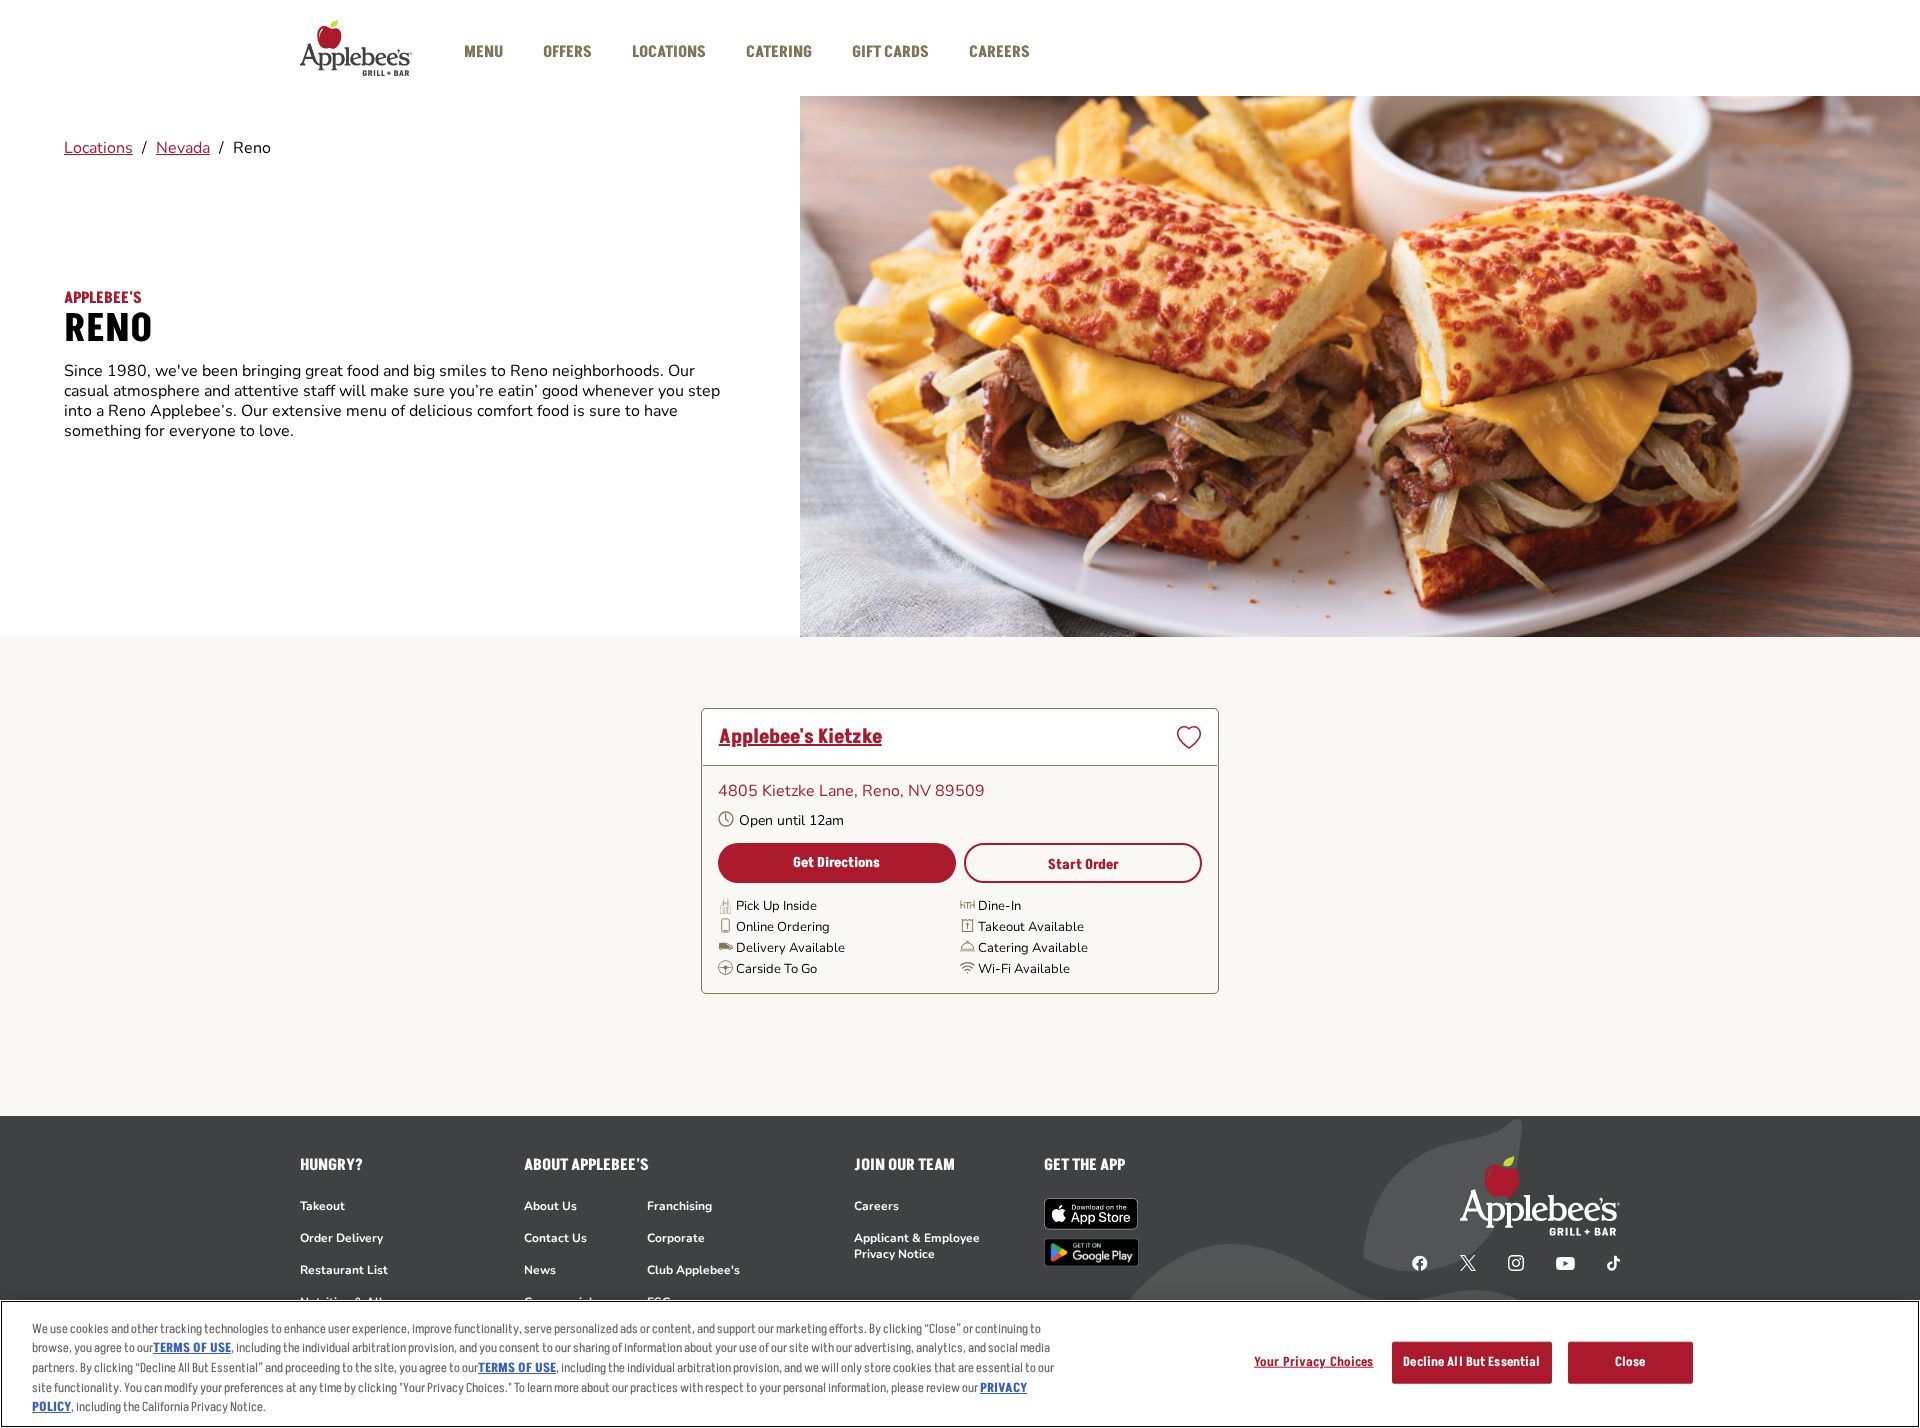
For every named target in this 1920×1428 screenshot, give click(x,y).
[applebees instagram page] (1516, 1262)
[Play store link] (1091, 1252)
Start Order (1083, 864)
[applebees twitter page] (1468, 1262)
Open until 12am (791, 820)
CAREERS (999, 52)
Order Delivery (341, 1238)
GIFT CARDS (890, 52)
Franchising (679, 1206)
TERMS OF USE (192, 1349)
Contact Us (555, 1238)
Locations (98, 148)
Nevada (183, 148)
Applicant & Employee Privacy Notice (917, 1246)
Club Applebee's (693, 1270)
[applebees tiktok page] (1605, 1262)
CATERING (779, 52)
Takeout (322, 1206)
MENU (483, 52)
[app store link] (1091, 1214)
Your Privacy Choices (1314, 1362)
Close (1630, 1362)
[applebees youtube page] (1565, 1262)
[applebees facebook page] (1420, 1262)
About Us (550, 1206)
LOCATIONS (669, 52)
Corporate (676, 1238)
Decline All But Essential (1471, 1362)
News (540, 1270)
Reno (252, 148)
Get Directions (836, 862)
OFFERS (567, 52)
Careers (876, 1206)
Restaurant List (344, 1270)
